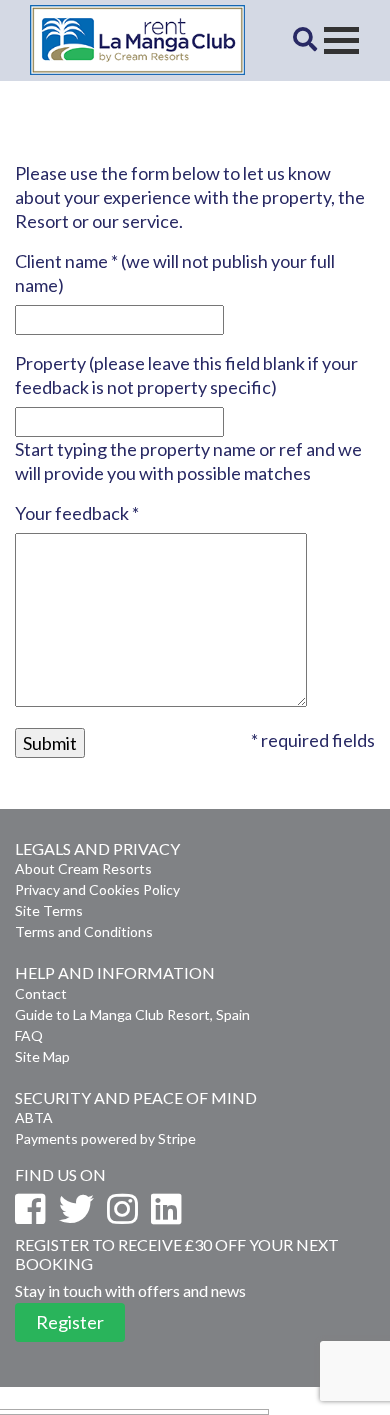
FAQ (29, 1035)
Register (70, 1322)
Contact (41, 993)
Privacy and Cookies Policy (97, 889)
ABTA (34, 1117)
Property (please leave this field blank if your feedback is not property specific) (186, 375)
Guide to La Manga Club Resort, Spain (132, 1014)
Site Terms (49, 910)
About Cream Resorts (83, 868)
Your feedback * (77, 513)
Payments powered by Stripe (105, 1138)
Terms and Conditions (84, 931)
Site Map (42, 1056)
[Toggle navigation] (341, 40)
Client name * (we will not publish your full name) (175, 273)
